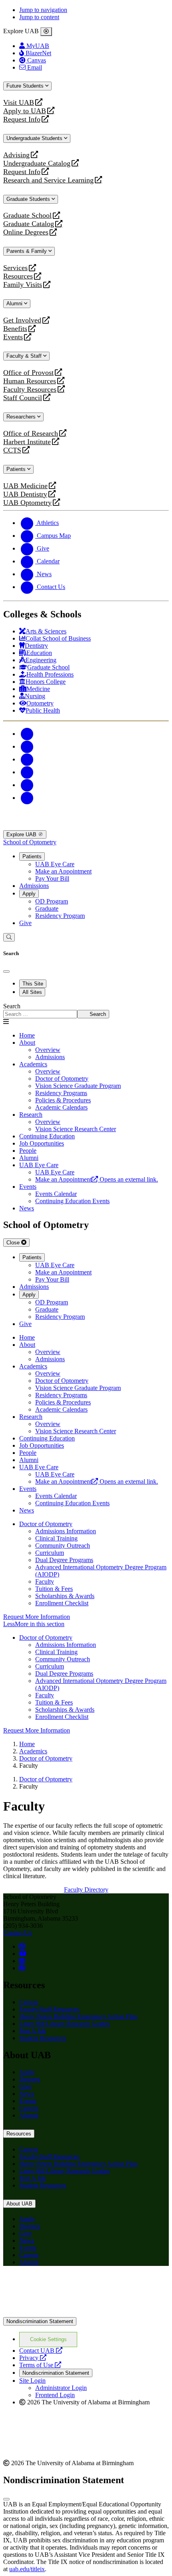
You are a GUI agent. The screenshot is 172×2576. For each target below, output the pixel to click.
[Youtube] (27, 772)
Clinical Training (56, 1538)
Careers (29, 2108)
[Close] (46, 32)
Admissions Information (66, 1531)
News (27, 2094)
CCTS (14, 450)
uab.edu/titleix (27, 2569)
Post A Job (33, 2031)
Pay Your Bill (52, 878)
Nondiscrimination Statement (40, 2321)
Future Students (26, 86)
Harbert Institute (27, 442)
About (27, 1043)
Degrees (30, 2079)
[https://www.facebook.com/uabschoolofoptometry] (22, 1968)
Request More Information (37, 1617)
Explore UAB (22, 834)
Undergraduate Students (35, 138)
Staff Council (23, 398)
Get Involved (22, 320)
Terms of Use (40, 2365)
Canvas (29, 2002)
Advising (16, 155)
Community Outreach (63, 1545)
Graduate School (27, 215)
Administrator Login (61, 2388)
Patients (17, 469)
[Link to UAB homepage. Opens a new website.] (73, 2285)
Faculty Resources (30, 390)
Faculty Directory (86, 1890)
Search (12, 1006)
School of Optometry (30, 842)
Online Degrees (26, 232)
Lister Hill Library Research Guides (64, 2024)
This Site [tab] (33, 984)
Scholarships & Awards (65, 1596)
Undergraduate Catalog (37, 163)
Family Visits (23, 285)
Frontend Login (55, 2395)
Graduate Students (29, 199)
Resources (18, 276)
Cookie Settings (48, 2339)
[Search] (9, 937)
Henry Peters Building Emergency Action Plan (78, 2016)
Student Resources (43, 2038)
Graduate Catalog (29, 224)
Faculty (45, 1581)
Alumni (15, 303)
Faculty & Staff (25, 356)
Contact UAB (41, 2351)
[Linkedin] (27, 798)
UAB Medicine (25, 486)
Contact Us (17, 1933)
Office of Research (31, 434)
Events (14, 337)
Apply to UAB (25, 111)
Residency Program (60, 916)
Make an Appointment (63, 871)
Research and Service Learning (48, 180)
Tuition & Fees (54, 1589)
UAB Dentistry (25, 494)
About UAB (19, 2204)
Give (25, 923)
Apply (29, 894)
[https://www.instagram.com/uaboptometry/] (22, 1961)
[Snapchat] (27, 785)
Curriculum (50, 1553)
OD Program (52, 901)
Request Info (22, 119)
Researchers (22, 417)
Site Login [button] (32, 2381)
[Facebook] (27, 734)
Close (14, 1243)
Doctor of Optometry (46, 1524)
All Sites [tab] (32, 992)
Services (15, 268)
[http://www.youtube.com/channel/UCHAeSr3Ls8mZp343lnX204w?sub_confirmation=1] (23, 1954)
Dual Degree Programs (64, 1560)
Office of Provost (28, 373)
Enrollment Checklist (62, 1603)
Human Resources (30, 381)
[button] (86, 1624)
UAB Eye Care (55, 864)
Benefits (15, 329)
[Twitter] (27, 746)
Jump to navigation (43, 10)
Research (31, 1115)
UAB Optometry (27, 503)
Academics (33, 1064)
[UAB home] (86, 826)
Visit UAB (19, 103)
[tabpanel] (86, 1011)
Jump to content (39, 17)
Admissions (34, 886)
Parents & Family (27, 251)
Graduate (47, 908)
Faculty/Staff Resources (49, 2009)
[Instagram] (27, 759)
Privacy (33, 2358)
